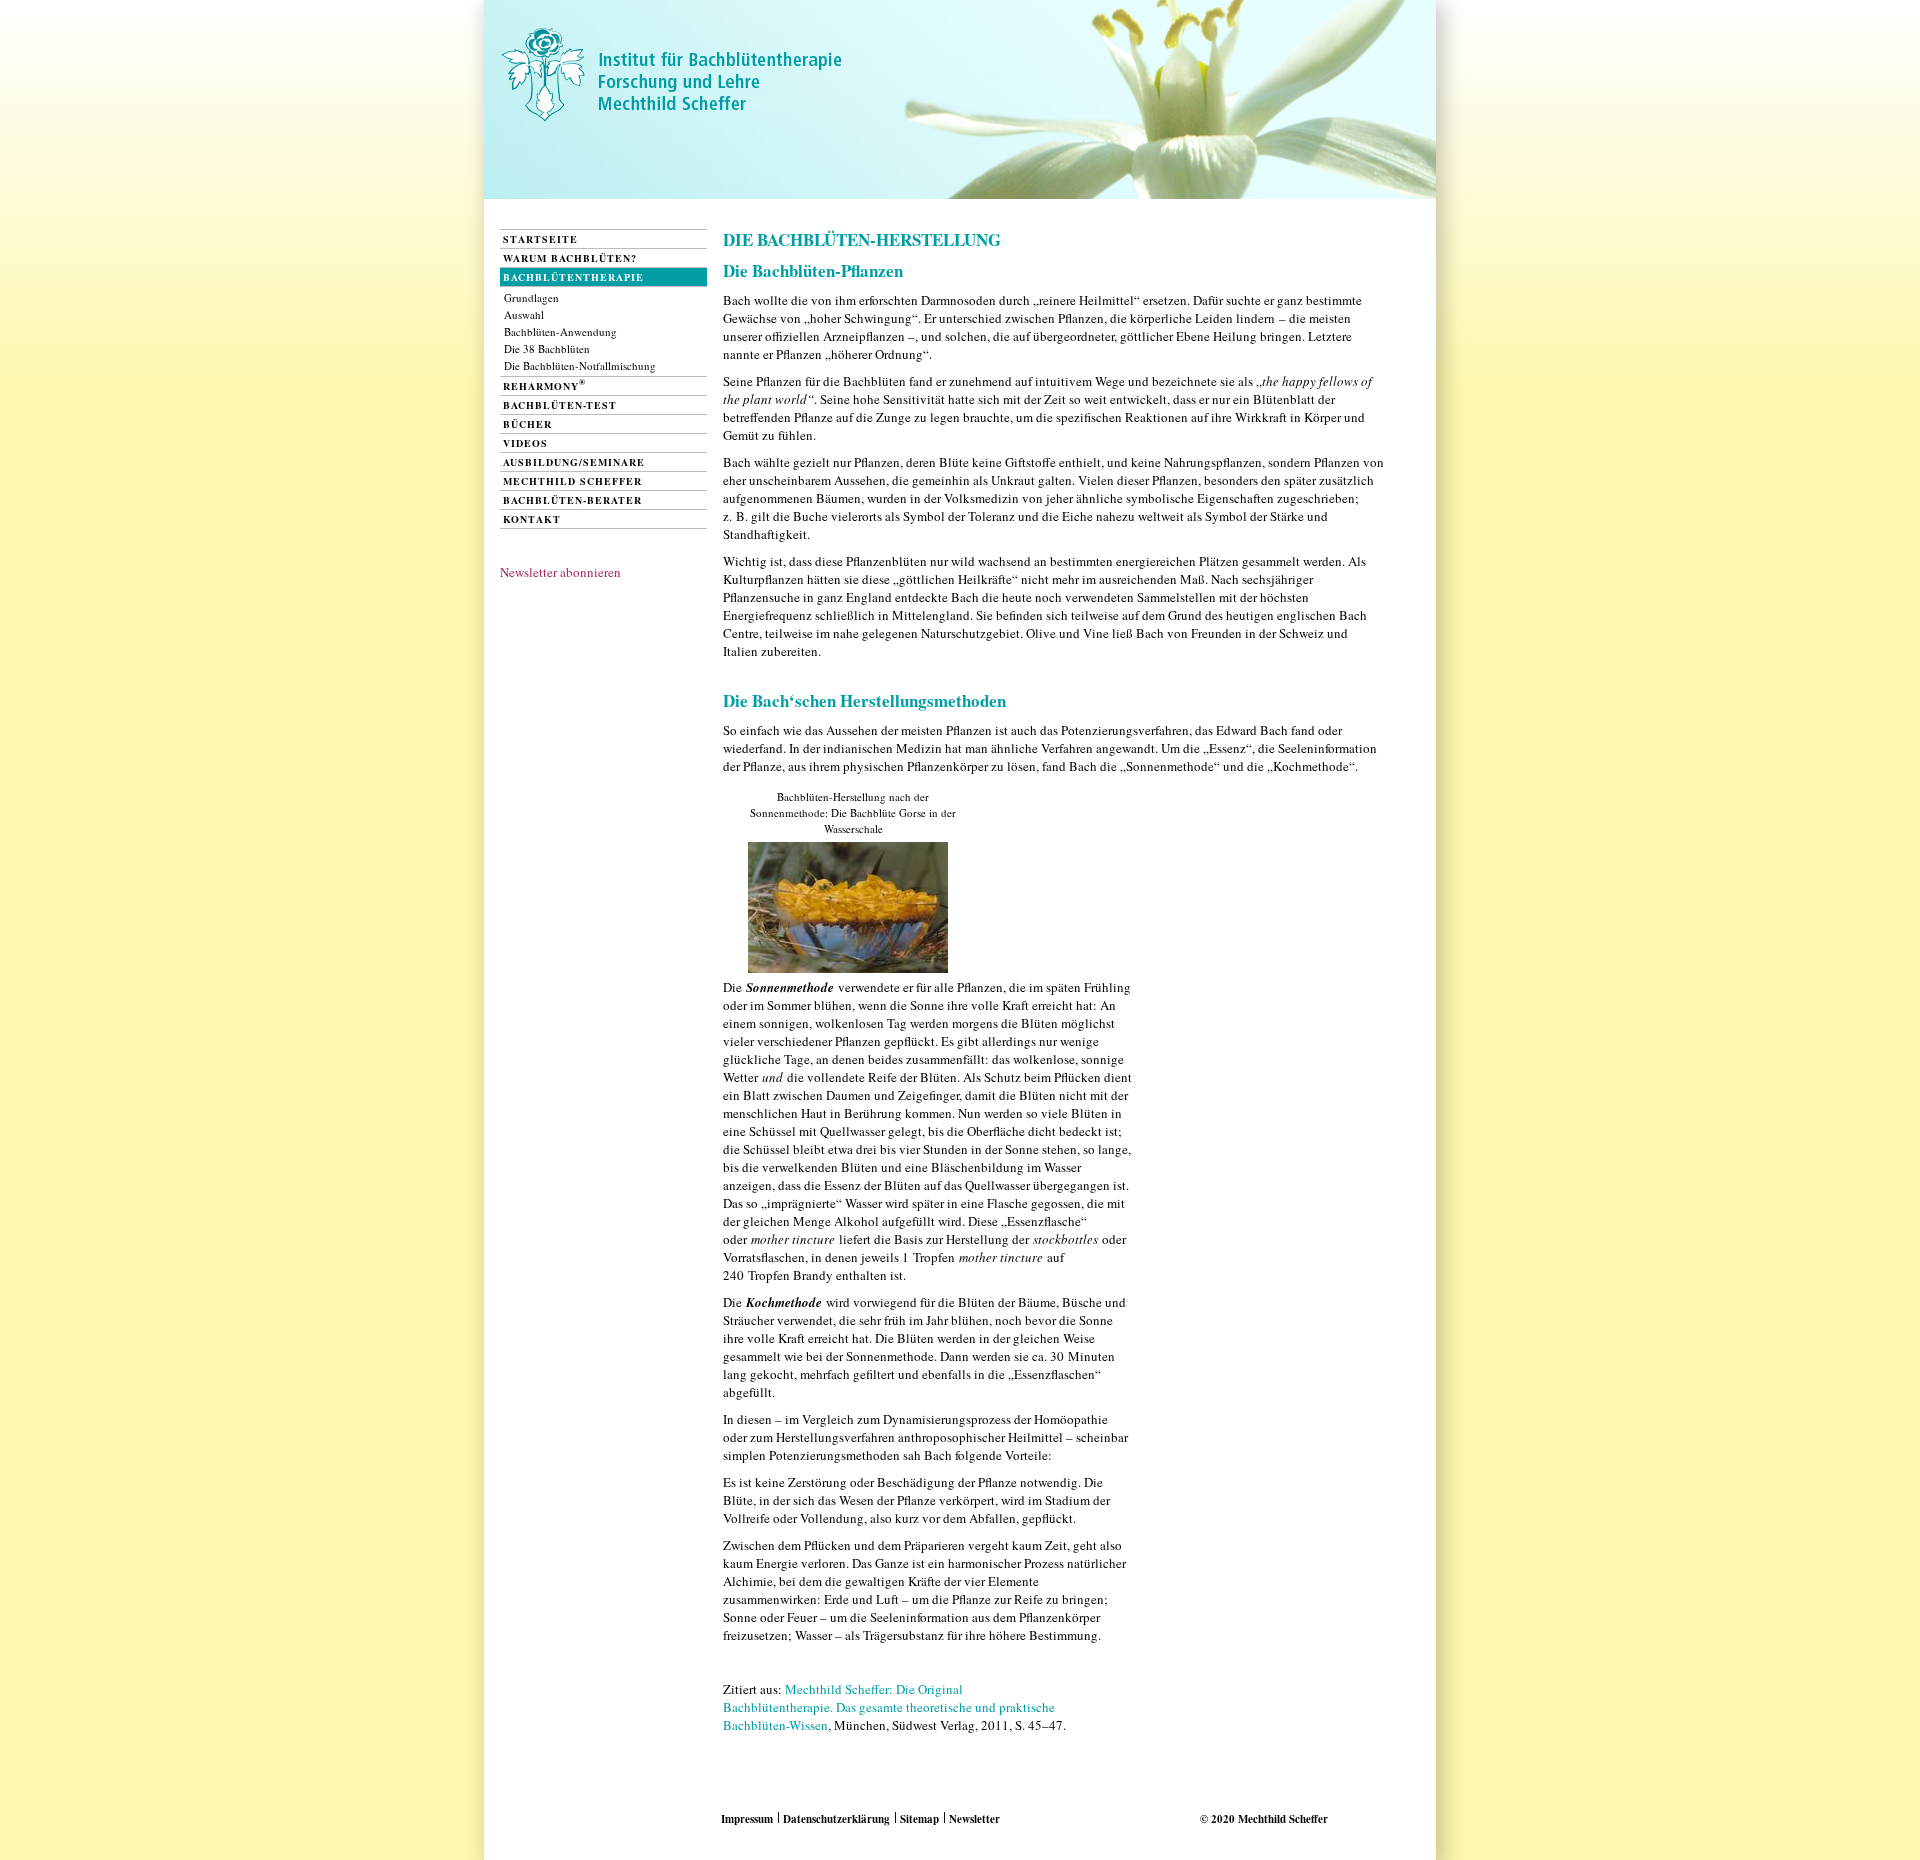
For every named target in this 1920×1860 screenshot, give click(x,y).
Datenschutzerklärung (836, 1819)
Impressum (747, 1819)
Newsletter (974, 1819)
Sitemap (919, 1819)
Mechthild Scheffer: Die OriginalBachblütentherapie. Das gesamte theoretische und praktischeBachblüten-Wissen (889, 1707)
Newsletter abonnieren (560, 572)
